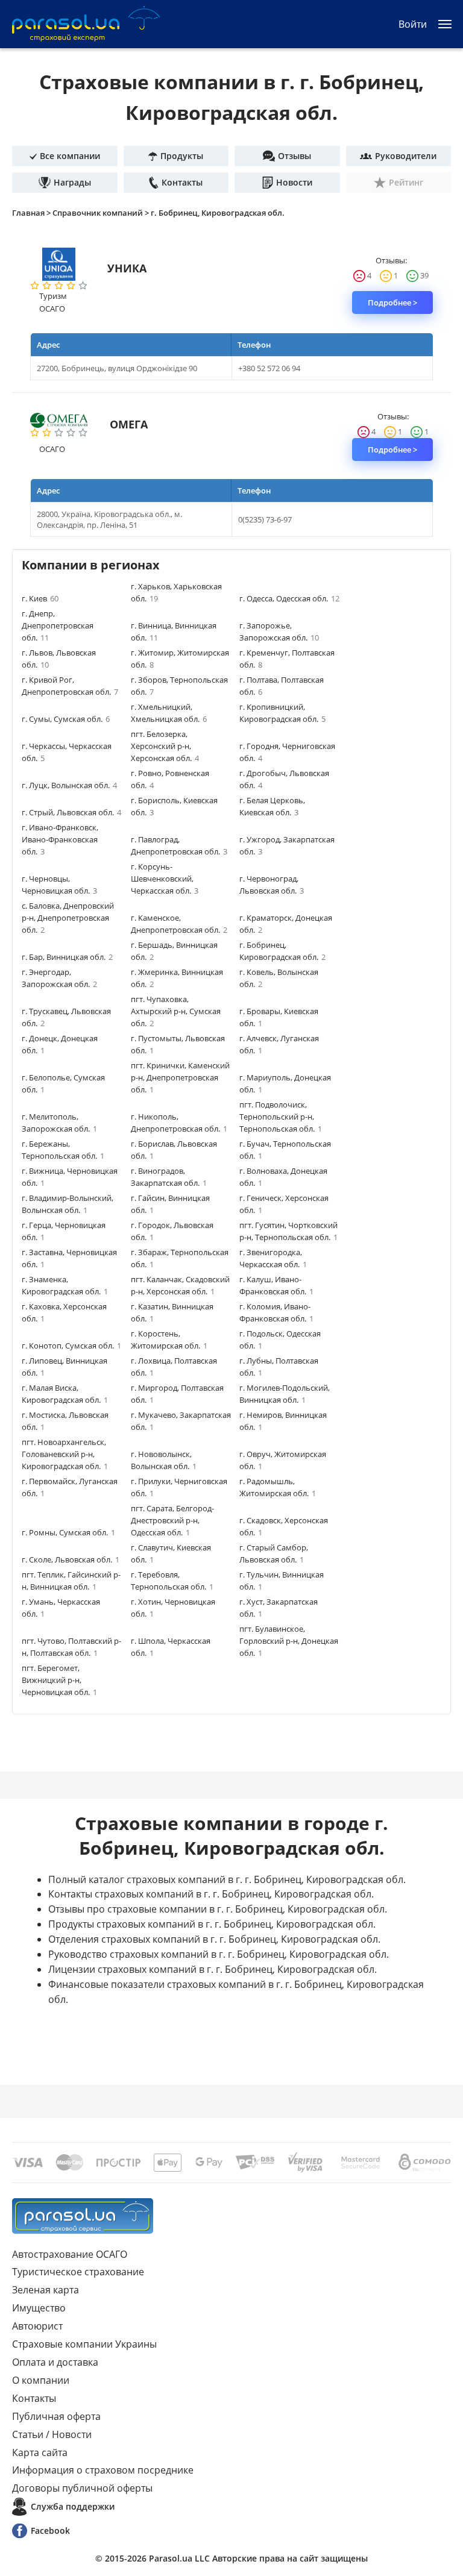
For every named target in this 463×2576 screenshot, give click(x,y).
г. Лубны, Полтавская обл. (279, 1367)
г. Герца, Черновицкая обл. (64, 1231)
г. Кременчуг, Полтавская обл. (287, 659)
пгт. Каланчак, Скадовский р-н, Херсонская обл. (180, 1285)
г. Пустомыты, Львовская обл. (178, 1044)
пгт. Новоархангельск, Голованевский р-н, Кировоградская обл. (65, 1454)
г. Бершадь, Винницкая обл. (174, 951)
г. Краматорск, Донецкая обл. (286, 924)
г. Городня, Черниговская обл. (287, 752)
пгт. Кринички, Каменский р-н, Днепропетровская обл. (180, 1077)
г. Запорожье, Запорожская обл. (279, 631)
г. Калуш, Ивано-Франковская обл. (276, 1285)
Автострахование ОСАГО (70, 2254)
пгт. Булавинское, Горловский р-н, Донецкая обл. (289, 1641)
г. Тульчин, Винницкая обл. (282, 1581)
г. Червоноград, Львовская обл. (272, 885)
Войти (413, 24)
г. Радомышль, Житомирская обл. (278, 1487)
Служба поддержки (73, 2506)
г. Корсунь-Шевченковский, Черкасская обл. (165, 879)
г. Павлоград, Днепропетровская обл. (179, 845)
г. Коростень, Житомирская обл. (169, 1340)
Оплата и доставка (55, 2362)
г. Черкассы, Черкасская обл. (67, 752)
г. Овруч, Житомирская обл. (283, 1460)
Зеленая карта (46, 2290)
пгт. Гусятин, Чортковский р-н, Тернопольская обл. (288, 1231)
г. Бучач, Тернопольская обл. (285, 1150)
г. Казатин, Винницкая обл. (172, 1312)
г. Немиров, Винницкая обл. (283, 1421)
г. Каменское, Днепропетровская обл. (179, 924)
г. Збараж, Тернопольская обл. (180, 1258)
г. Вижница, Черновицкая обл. (70, 1177)
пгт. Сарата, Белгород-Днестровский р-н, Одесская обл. (172, 1520)
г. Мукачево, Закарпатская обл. (181, 1421)
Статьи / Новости (52, 2434)
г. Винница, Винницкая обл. (174, 631)
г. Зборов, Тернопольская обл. (179, 686)
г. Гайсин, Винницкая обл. (170, 1204)
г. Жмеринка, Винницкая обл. (177, 978)
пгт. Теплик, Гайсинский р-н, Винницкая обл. (71, 1581)
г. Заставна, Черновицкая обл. (69, 1258)
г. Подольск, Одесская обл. (280, 1340)
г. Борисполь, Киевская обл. (174, 806)
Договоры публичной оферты (82, 2488)
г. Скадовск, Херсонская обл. (284, 1526)
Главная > (32, 213)
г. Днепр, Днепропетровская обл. (58, 625)
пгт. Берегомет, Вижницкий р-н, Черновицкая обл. (59, 1680)
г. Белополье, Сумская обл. (63, 1083)
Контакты (34, 2398)
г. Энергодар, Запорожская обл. (59, 978)
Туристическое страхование (78, 2272)
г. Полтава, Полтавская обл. (282, 686)
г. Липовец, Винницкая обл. (65, 1367)
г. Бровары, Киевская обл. (279, 1017)
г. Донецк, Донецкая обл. (60, 1044)
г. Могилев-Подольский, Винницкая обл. (285, 1394)
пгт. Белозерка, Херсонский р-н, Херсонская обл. (165, 746)
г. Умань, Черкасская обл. (61, 1608)
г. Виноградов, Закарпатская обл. (169, 1177)
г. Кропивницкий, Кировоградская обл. (282, 713)
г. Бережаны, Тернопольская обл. (63, 1150)
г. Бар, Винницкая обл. (67, 957)
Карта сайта (40, 2452)
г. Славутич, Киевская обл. (171, 1553)
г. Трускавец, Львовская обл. (66, 1017)
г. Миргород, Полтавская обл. (177, 1394)
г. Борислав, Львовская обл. (174, 1150)
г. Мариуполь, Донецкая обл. (285, 1083)
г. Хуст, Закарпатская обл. (279, 1608)
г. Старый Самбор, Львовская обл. (274, 1553)
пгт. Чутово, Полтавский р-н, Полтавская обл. (71, 1647)
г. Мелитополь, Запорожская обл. (59, 1123)
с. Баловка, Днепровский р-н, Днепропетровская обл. (68, 918)
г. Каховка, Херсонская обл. (64, 1312)
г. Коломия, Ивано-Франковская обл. (276, 1312)
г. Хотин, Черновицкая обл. (173, 1608)
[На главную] (83, 2216)
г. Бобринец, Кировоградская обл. (218, 213)
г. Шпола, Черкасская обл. (171, 1647)
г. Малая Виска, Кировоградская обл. (65, 1394)
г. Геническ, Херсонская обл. (284, 1204)
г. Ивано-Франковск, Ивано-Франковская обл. (60, 839)
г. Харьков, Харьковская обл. (176, 592)
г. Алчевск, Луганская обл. (279, 1044)
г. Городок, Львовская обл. (172, 1231)
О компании (41, 2380)
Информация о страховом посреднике (103, 2470)
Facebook (50, 2531)
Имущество (39, 2308)
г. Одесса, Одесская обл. (289, 598)
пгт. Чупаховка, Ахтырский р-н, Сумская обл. (176, 1011)
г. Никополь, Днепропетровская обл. (179, 1123)
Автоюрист (37, 2326)
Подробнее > (392, 302)
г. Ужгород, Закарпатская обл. (287, 845)
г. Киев (40, 598)
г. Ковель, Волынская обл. (279, 978)
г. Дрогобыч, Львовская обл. (284, 779)
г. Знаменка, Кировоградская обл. (65, 1285)
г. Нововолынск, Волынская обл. (164, 1460)
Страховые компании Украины (84, 2344)
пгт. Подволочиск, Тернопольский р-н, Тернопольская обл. (281, 1117)
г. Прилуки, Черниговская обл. (179, 1487)
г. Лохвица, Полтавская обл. (174, 1367)
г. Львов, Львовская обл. (59, 659)
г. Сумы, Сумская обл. (66, 719)
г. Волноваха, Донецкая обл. (283, 1177)
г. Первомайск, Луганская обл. (70, 1487)
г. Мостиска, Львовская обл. (65, 1421)
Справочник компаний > (102, 213)
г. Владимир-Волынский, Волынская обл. (68, 1204)
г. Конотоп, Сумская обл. (71, 1346)
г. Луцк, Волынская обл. (69, 785)
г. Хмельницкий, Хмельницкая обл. (169, 713)
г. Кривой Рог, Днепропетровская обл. (70, 686)
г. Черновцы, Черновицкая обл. (59, 885)
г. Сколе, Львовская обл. (71, 1559)
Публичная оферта (56, 2416)
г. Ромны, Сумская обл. (68, 1532)
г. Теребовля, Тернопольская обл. (172, 1581)
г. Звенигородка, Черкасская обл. (273, 1258)
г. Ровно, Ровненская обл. (170, 779)
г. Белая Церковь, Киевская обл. (272, 806)
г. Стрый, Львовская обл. (71, 812)
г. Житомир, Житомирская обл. (180, 659)
